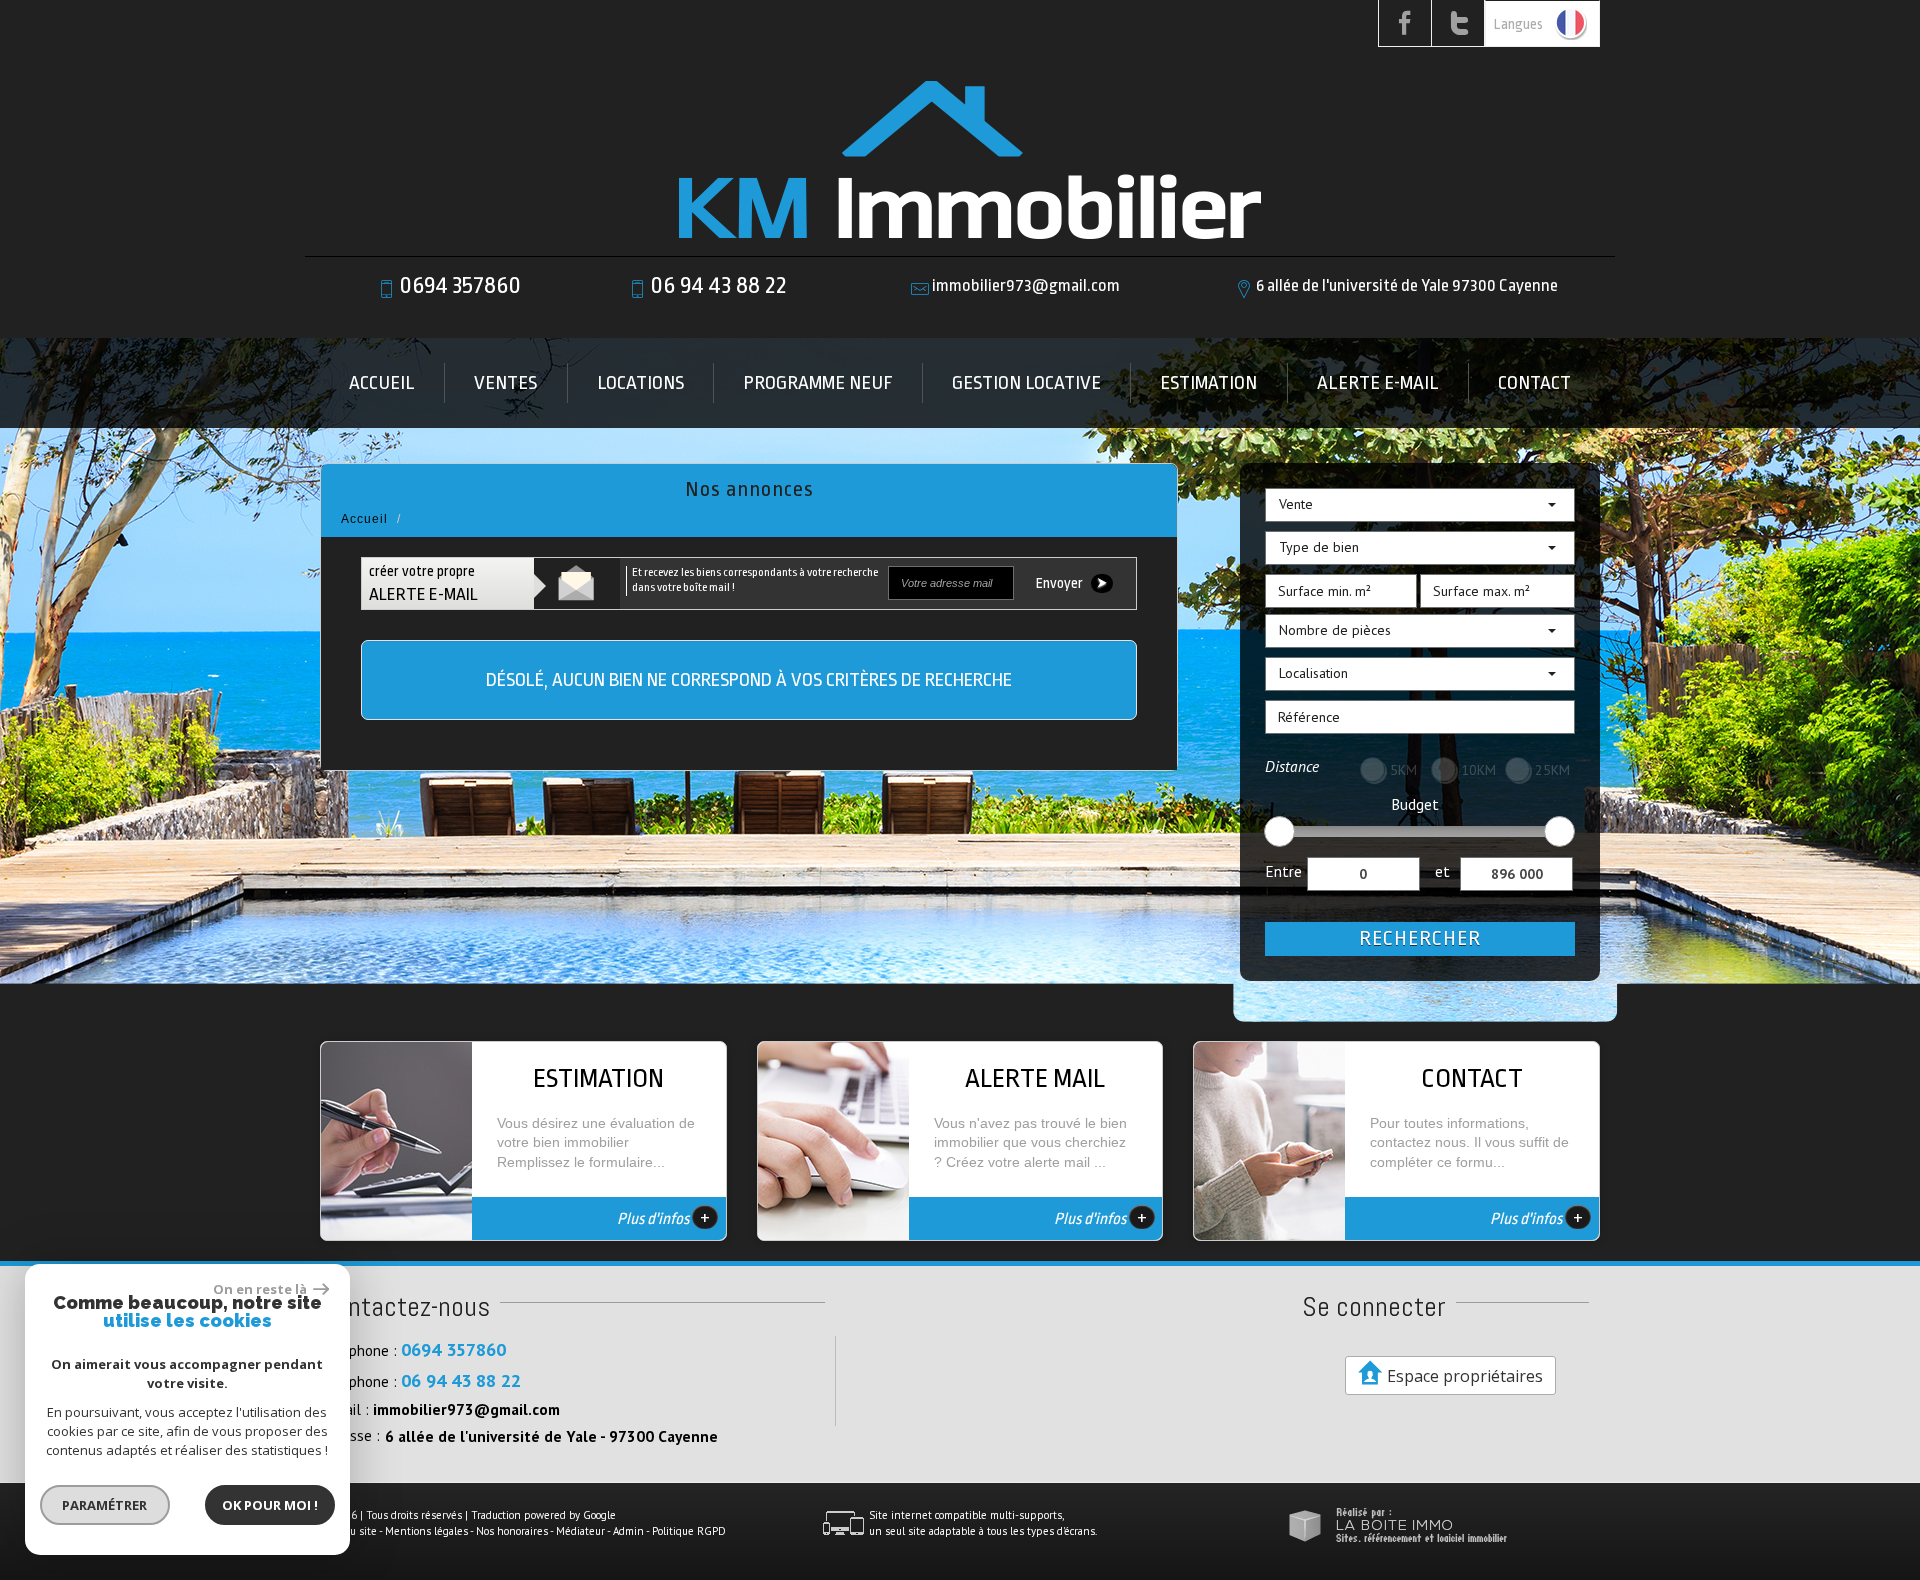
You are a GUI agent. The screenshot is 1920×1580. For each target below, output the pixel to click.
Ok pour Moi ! (270, 1505)
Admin (628, 1531)
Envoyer (1061, 583)
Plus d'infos (663, 1217)
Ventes (505, 383)
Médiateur (580, 1531)
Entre (1283, 871)
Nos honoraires (512, 1531)
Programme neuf (818, 383)
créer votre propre (423, 583)
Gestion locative (1026, 383)
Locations (640, 383)
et (1442, 871)
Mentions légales (426, 1531)
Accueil (382, 383)
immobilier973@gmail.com (1026, 285)
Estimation (1208, 383)
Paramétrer (105, 1505)
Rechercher (1420, 938)
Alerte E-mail (1378, 383)
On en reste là (261, 1289)
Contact (1534, 383)
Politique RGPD (689, 1531)
